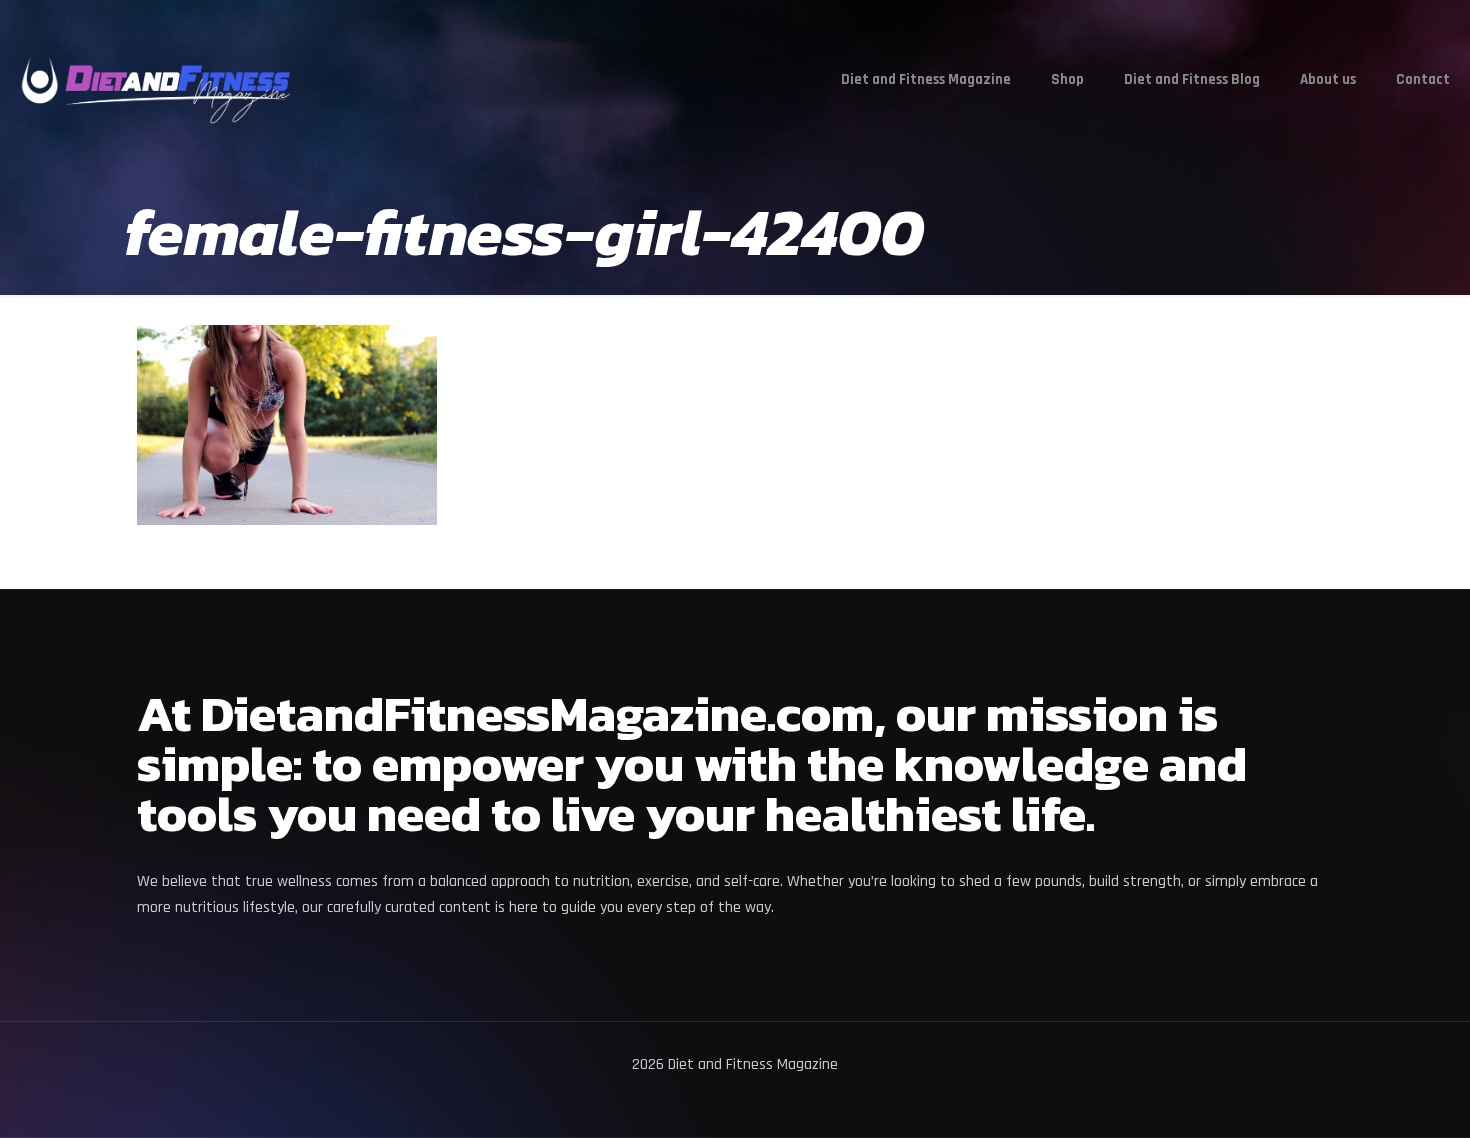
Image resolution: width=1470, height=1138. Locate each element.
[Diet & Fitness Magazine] (156, 80)
